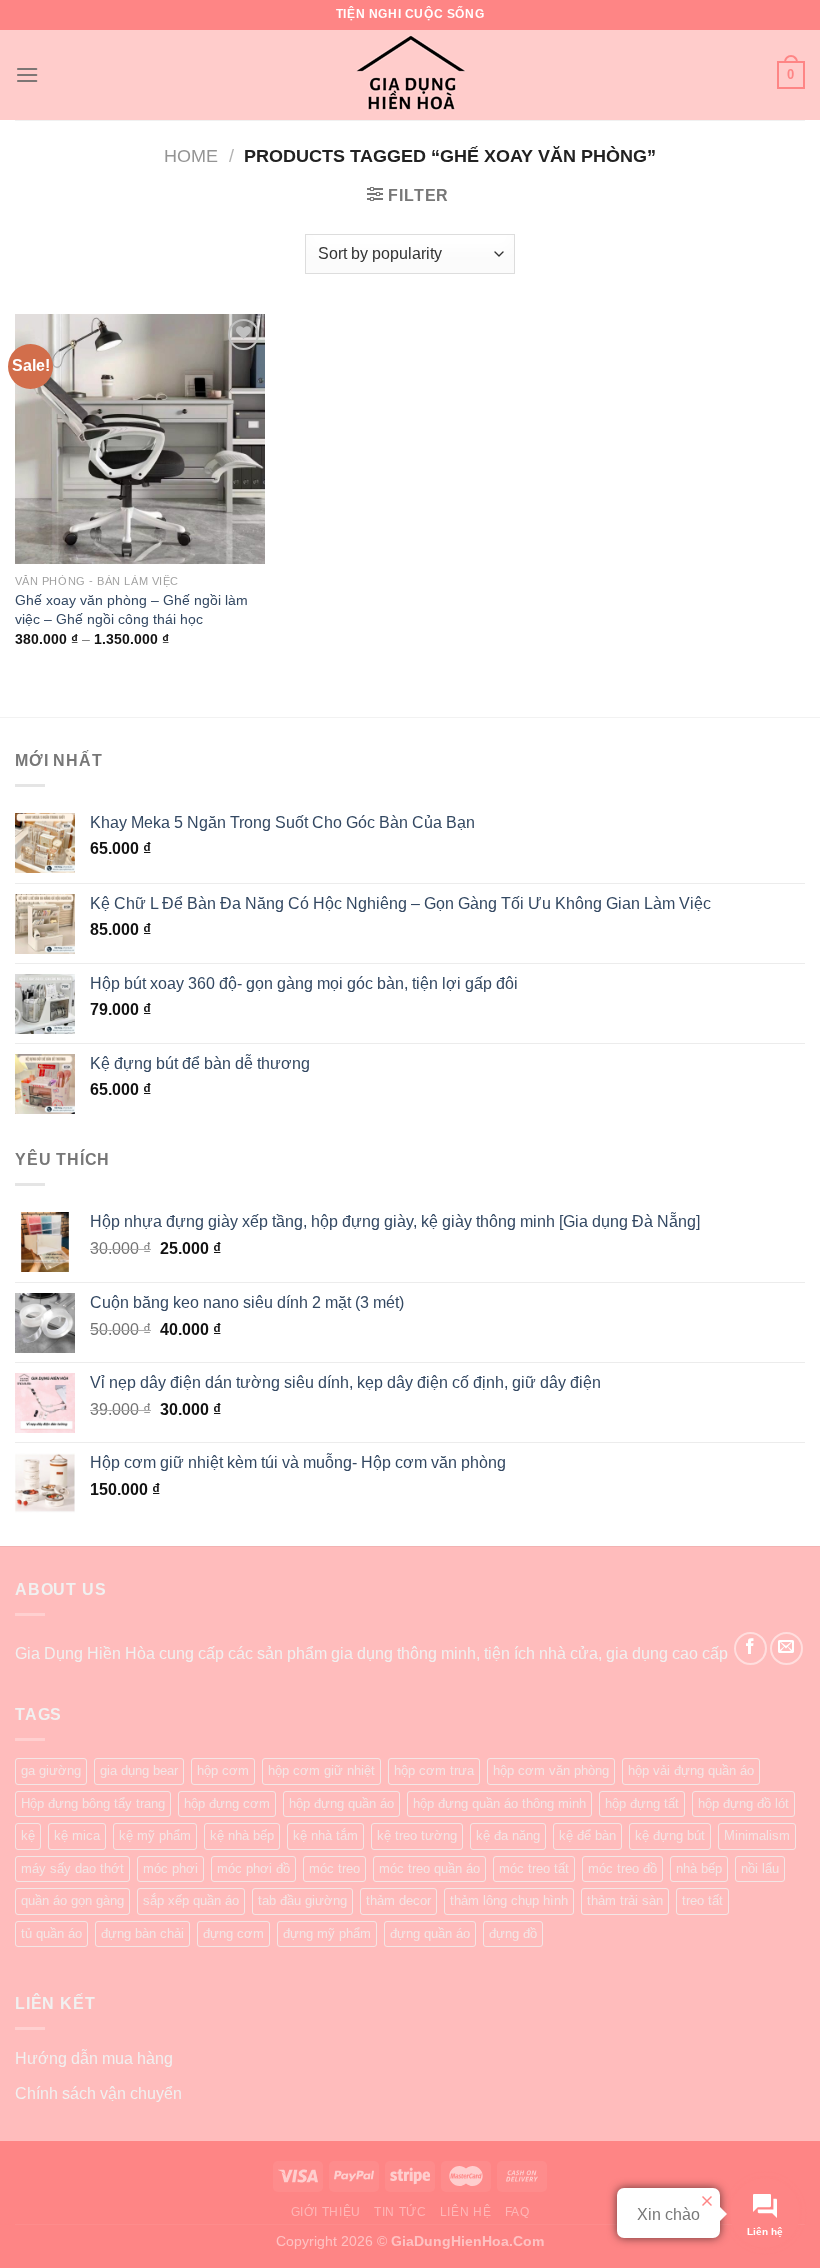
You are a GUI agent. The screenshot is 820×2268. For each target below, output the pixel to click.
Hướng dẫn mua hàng (94, 2058)
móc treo (334, 1868)
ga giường (51, 1770)
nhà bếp (699, 1868)
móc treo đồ (622, 1868)
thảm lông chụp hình (509, 1900)
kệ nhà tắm (325, 1835)
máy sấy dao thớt (72, 1868)
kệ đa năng (508, 1835)
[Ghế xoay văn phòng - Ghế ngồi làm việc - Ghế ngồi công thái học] (140, 439)
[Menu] (27, 74)
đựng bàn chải (142, 1933)
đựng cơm (233, 1933)
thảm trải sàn (625, 1900)
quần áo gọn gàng (72, 1900)
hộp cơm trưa (434, 1770)
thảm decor (398, 1900)
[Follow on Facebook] (750, 1648)
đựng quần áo (430, 1933)
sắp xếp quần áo (191, 1900)
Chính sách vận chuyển (98, 2093)
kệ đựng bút (670, 1835)
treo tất (702, 1900)
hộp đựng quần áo (341, 1803)
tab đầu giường (302, 1900)
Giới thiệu (326, 2212)
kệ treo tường (417, 1835)
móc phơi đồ (253, 1868)
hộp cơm (223, 1770)
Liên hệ (465, 2212)
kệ (28, 1835)
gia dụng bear (139, 1770)
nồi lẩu (760, 1868)
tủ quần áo (51, 1933)
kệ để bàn (587, 1835)
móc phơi (170, 1868)
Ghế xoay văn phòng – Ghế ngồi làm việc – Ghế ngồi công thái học (131, 609)
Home (191, 155)
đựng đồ (513, 1933)
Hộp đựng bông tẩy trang (93, 1803)
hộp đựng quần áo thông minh (499, 1803)
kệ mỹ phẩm (155, 1835)
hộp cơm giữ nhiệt (321, 1770)
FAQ (517, 2212)
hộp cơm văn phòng (551, 1770)
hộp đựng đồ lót (743, 1803)
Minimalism (757, 1835)
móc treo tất (534, 1868)
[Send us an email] (786, 1648)
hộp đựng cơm (227, 1803)
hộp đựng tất (642, 1803)
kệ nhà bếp (242, 1835)
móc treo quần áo (429, 1868)
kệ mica (77, 1835)
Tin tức (400, 2212)
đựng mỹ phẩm (327, 1933)
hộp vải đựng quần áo (691, 1770)
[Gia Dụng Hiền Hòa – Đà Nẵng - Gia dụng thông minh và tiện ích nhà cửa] (410, 75)
